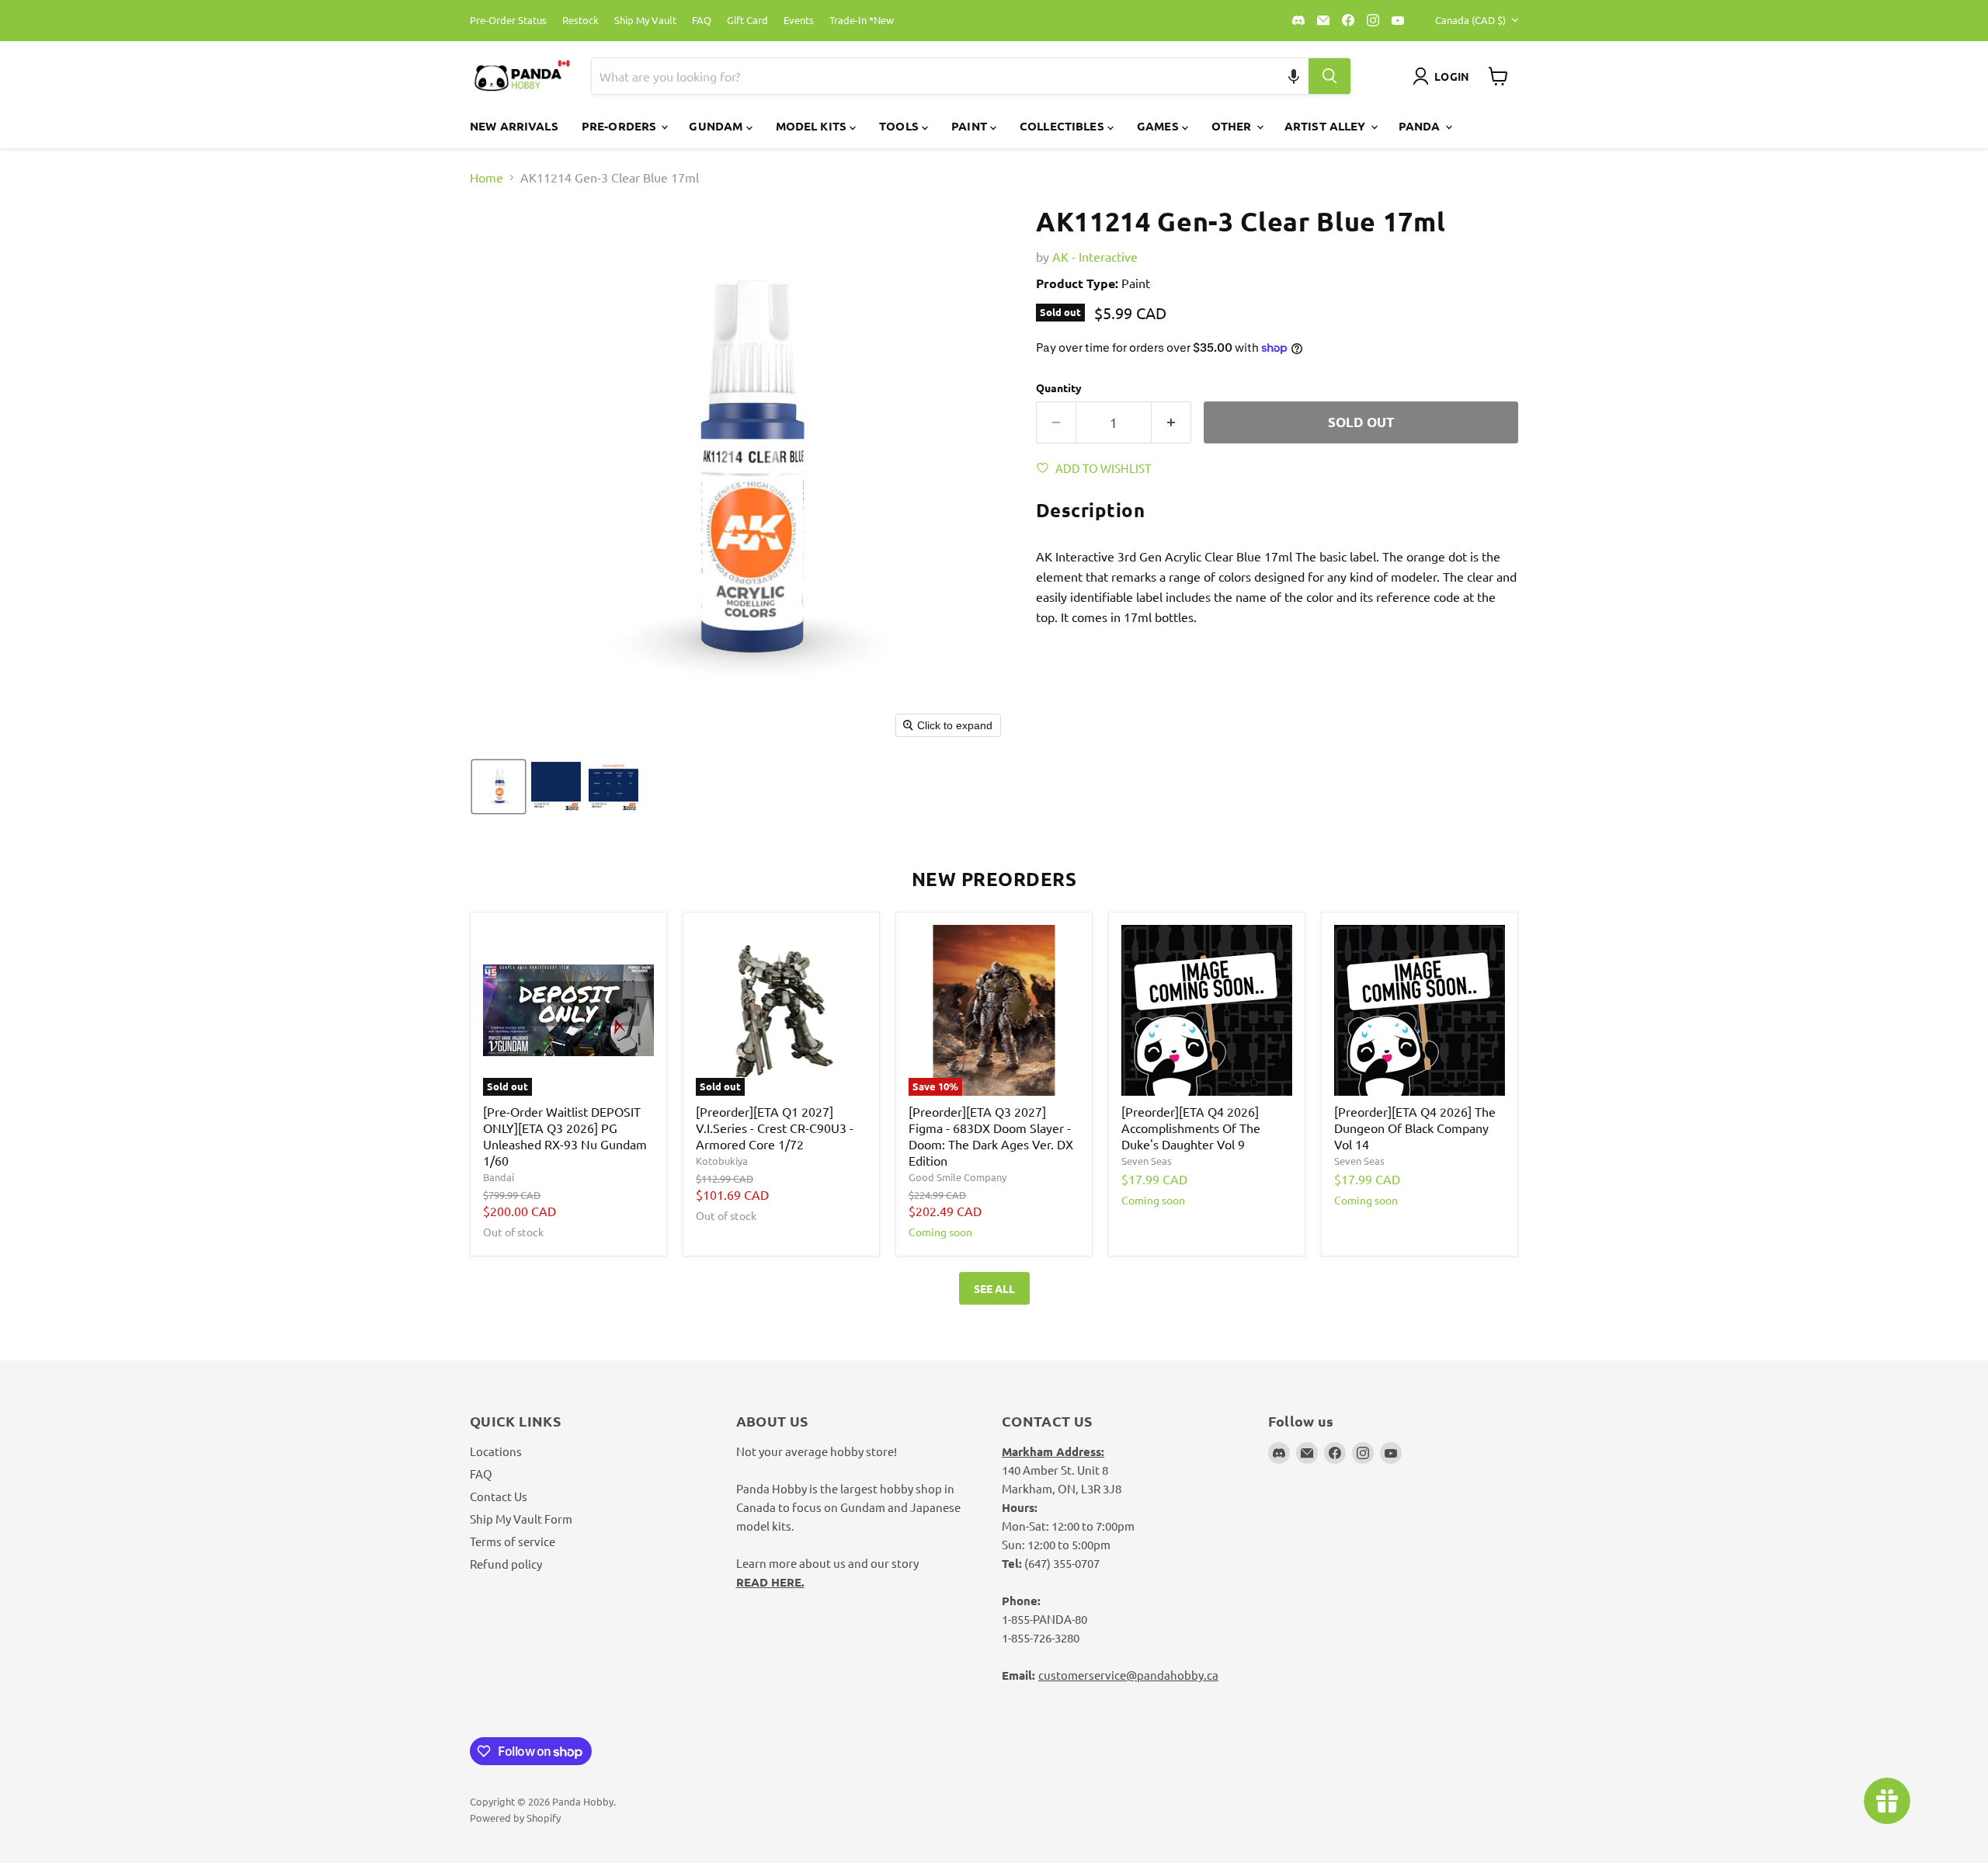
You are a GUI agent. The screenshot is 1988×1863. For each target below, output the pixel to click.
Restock (580, 21)
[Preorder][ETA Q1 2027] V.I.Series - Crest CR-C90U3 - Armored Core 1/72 (775, 1128)
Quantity (1059, 388)
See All (994, 1288)
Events (799, 21)
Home (487, 177)
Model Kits (813, 126)
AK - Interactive (1095, 256)
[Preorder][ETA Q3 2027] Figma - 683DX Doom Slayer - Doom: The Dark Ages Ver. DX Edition (991, 1136)
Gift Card (747, 21)
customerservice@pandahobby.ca (1128, 1675)
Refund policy (506, 1564)
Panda (1421, 126)
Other (1233, 126)
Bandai (499, 1177)
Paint (971, 126)
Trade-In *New (862, 21)
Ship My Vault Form (521, 1519)
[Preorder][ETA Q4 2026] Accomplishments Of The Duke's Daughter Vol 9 (1191, 1128)
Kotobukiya (722, 1161)
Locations (496, 1451)
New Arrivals (514, 126)
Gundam (717, 126)
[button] (1294, 76)
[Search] (1329, 76)
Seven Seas (1147, 1161)
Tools (900, 126)
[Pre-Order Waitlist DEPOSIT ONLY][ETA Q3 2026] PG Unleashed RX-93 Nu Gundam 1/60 (565, 1136)
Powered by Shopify (515, 1818)
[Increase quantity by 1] (1171, 422)
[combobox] (932, 76)
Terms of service (513, 1541)
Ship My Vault (645, 21)
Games (1159, 126)
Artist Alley (1327, 126)
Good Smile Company (958, 1177)
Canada (1470, 20)
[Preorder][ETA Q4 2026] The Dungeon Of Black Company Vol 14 (1415, 1128)
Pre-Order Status (508, 21)
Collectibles (1064, 126)
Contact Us (499, 1496)
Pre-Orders (621, 126)
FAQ (702, 21)
